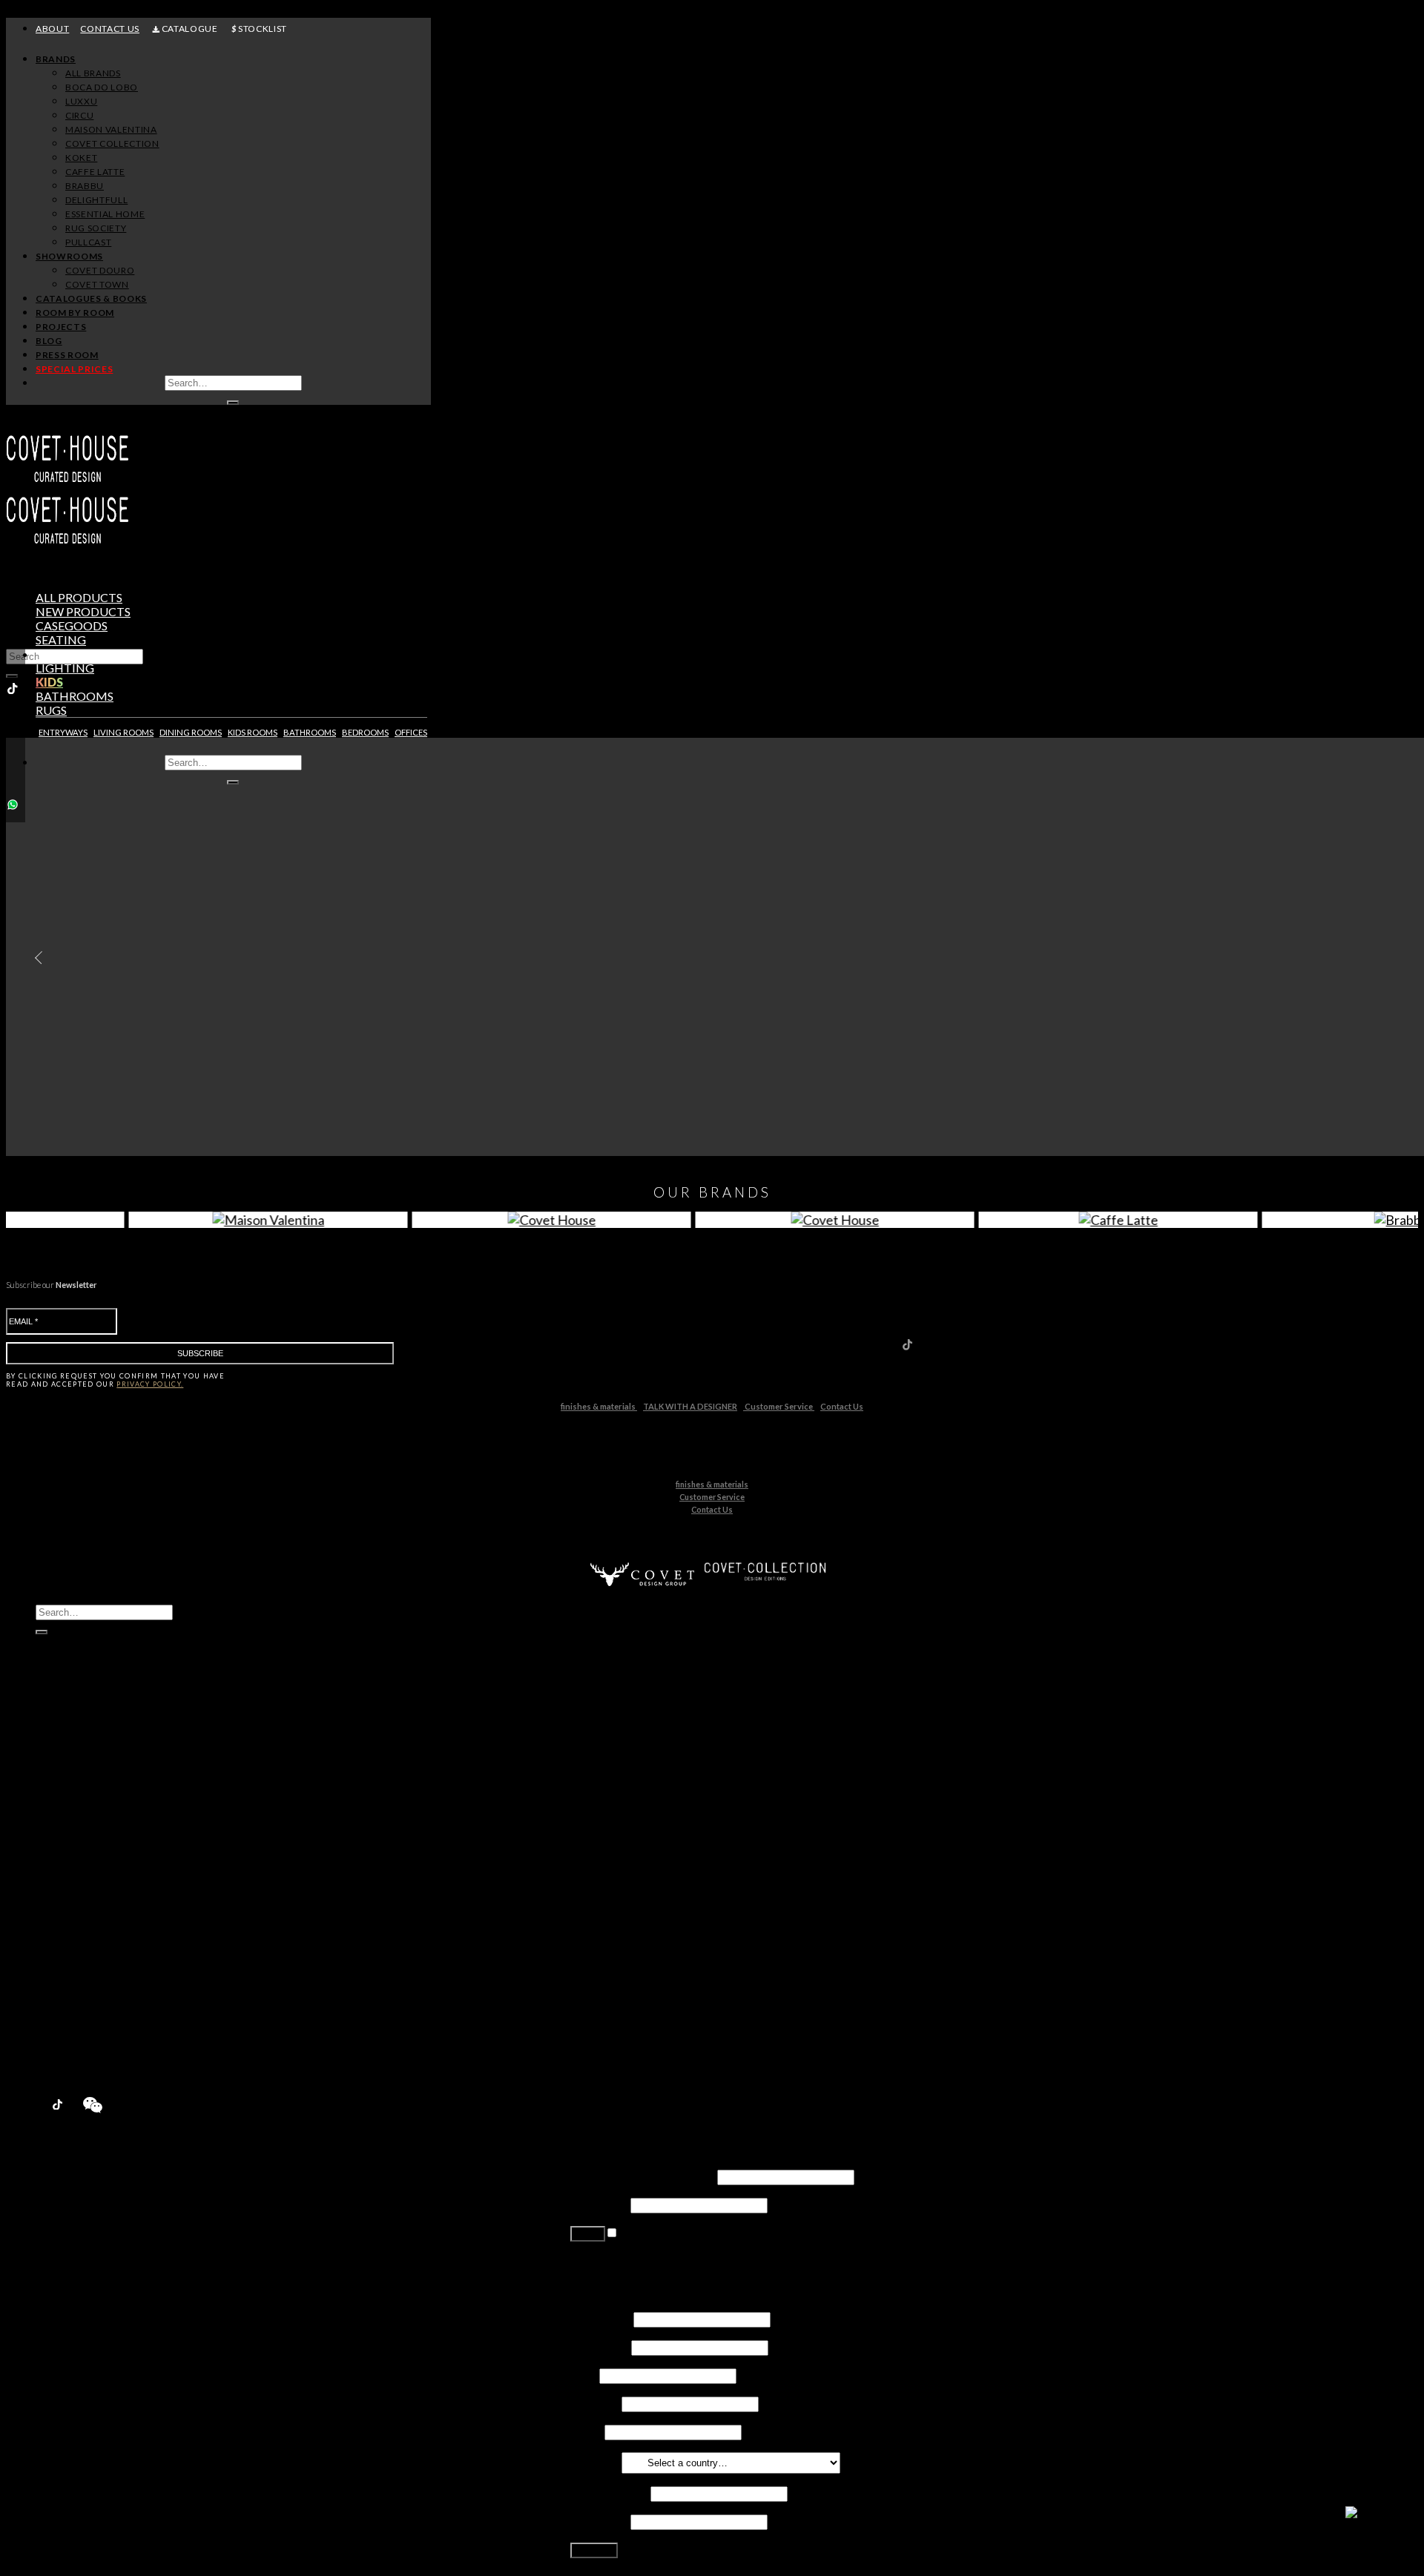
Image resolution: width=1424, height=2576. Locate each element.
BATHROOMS (310, 732)
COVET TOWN (97, 284)
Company (595, 2403)
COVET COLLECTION (112, 143)
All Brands (93, 73)
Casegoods (72, 625)
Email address (609, 2493)
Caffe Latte (94, 1867)
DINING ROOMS (191, 732)
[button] (35, 958)
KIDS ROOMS (253, 732)
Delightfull (92, 1895)
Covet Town (96, 1979)
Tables (57, 654)
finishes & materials (599, 1406)
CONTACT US (110, 29)
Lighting (65, 668)
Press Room (67, 355)
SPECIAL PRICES (74, 369)
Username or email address (643, 2176)
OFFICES (411, 732)
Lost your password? (623, 2260)
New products (83, 611)
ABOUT (52, 29)
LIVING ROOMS (123, 732)
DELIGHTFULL (96, 200)
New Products (75, 1754)
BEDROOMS (365, 732)
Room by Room (75, 313)
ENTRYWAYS (63, 732)
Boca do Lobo (101, 1782)
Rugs (51, 710)
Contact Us (842, 1406)
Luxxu (80, 1796)
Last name (600, 2347)
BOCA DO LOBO (102, 87)
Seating (61, 640)
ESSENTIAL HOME (105, 214)
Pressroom (66, 2050)
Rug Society (95, 1923)
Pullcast (86, 1937)
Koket (81, 1853)
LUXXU (81, 101)
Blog (49, 341)
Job (584, 2375)
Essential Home (105, 1909)
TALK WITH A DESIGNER (690, 1406)
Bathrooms (75, 696)
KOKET (81, 158)
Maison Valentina (109, 1824)
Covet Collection (108, 1839)
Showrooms (69, 256)
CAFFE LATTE (95, 172)
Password (599, 2204)
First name (601, 2318)
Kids (49, 682)
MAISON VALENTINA (111, 129)
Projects (61, 327)
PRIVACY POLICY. (150, 1384)
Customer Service (779, 1406)
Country (595, 2461)
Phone (586, 2431)
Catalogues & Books (91, 298)
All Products (79, 597)
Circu (79, 1810)
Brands (56, 59)
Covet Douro (100, 270)
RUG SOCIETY (96, 228)
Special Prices (73, 2064)
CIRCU (79, 115)
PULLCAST (88, 242)
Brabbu (85, 1881)
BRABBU (85, 186)
